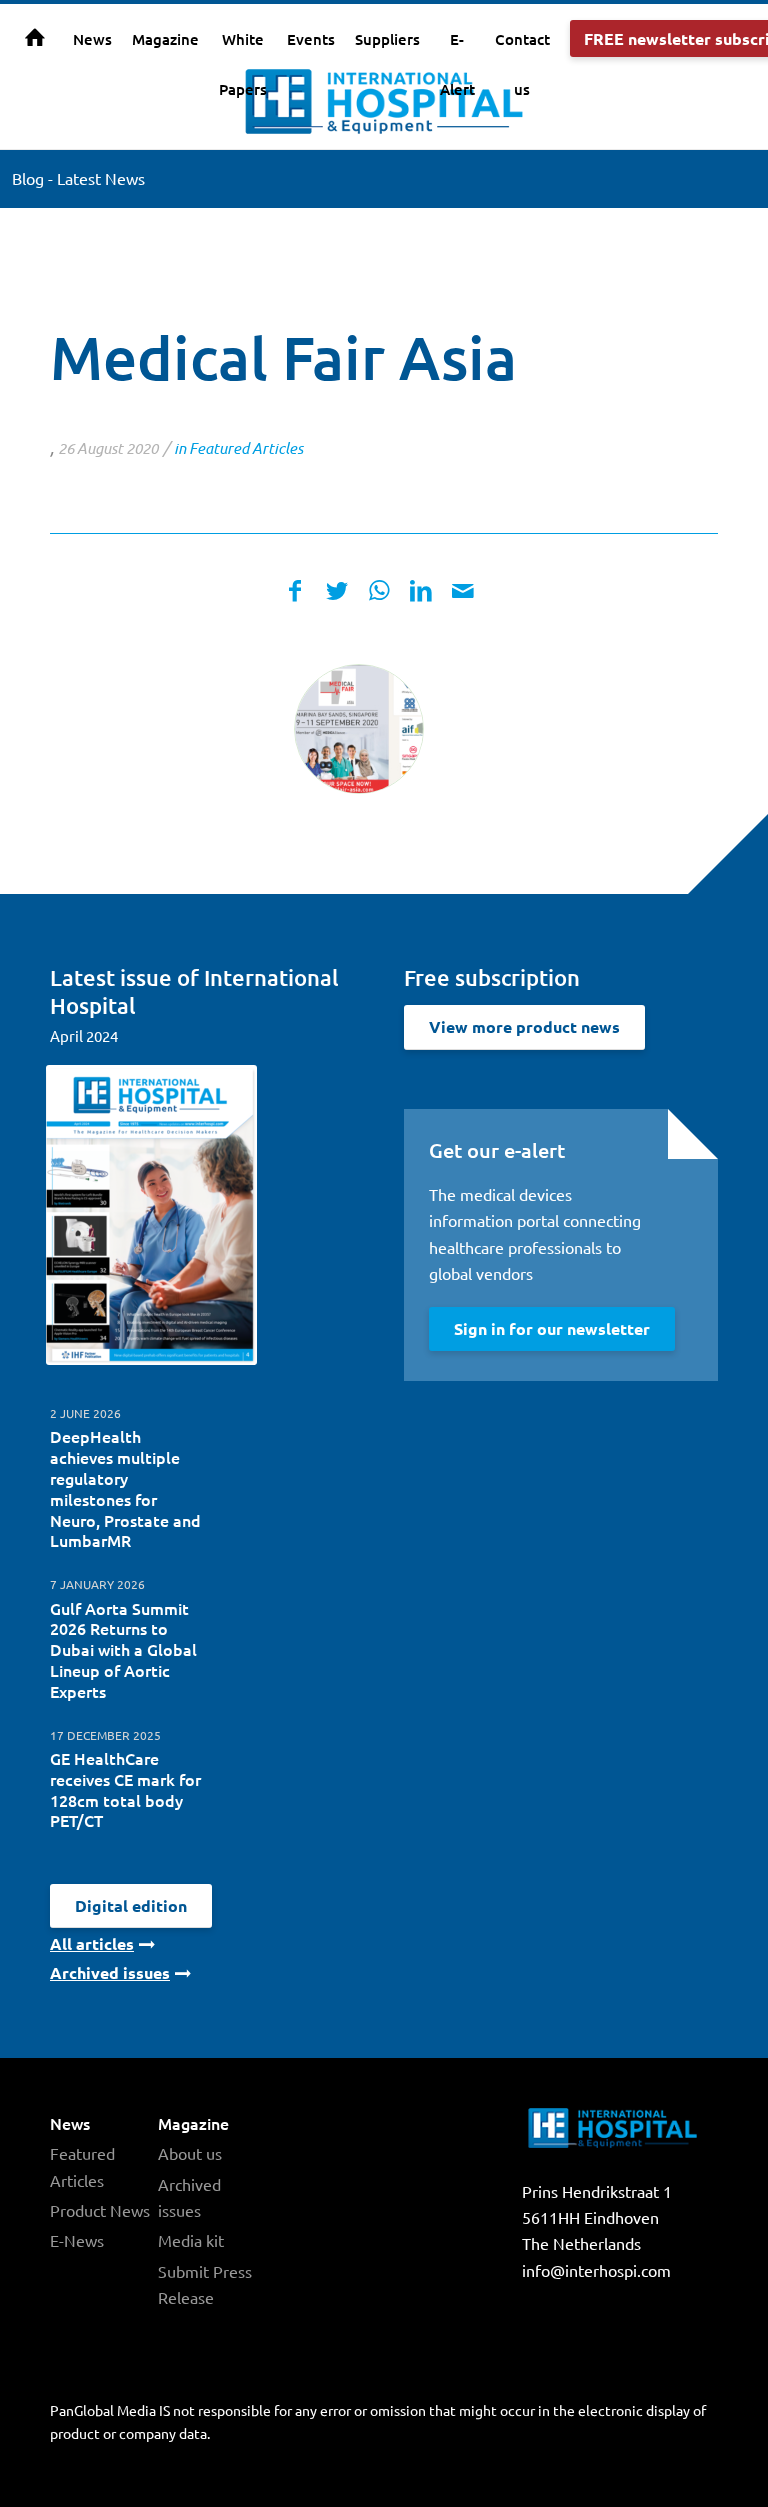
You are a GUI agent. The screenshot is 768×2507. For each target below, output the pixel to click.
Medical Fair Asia (283, 357)
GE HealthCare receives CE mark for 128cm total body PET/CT (125, 1789)
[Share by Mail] (463, 590)
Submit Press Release (205, 2284)
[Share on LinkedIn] (421, 590)
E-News (77, 2240)
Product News (100, 2210)
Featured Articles (246, 448)
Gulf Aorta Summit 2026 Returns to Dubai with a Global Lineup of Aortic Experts (123, 1649)
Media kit (191, 2240)
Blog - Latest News (78, 178)
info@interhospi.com (596, 2270)
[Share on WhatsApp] (379, 590)
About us (190, 2153)
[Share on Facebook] (295, 590)
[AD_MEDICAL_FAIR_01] (359, 729)
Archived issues (189, 2197)
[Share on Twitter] (337, 590)
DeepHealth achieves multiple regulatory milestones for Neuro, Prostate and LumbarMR (125, 1488)
